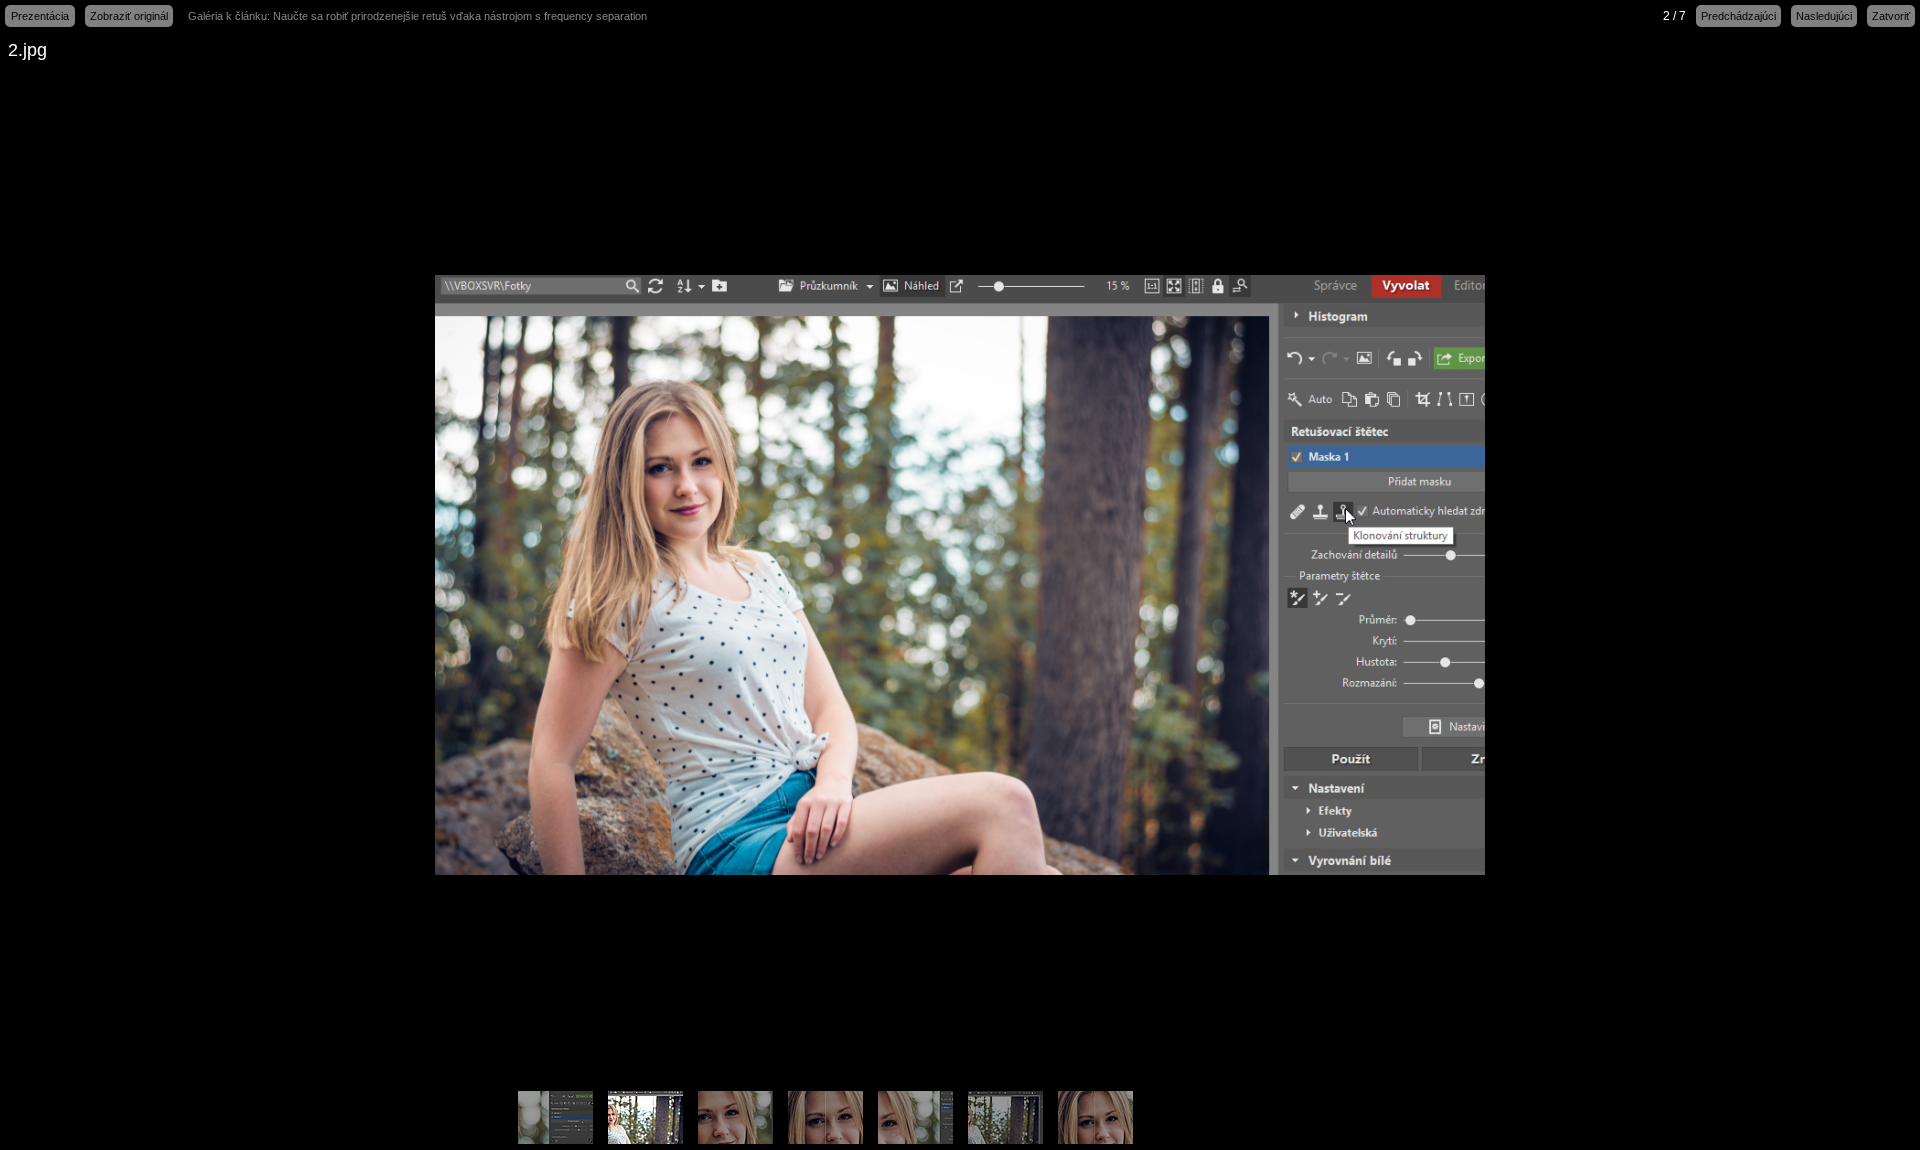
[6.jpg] (555, 1117)
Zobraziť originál (129, 16)
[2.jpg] (645, 1117)
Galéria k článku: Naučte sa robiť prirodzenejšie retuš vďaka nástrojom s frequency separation (417, 16)
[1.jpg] (825, 1117)
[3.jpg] (735, 1117)
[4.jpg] (1005, 1117)
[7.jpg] (1095, 1117)
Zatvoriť (1891, 16)
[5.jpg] (915, 1117)
